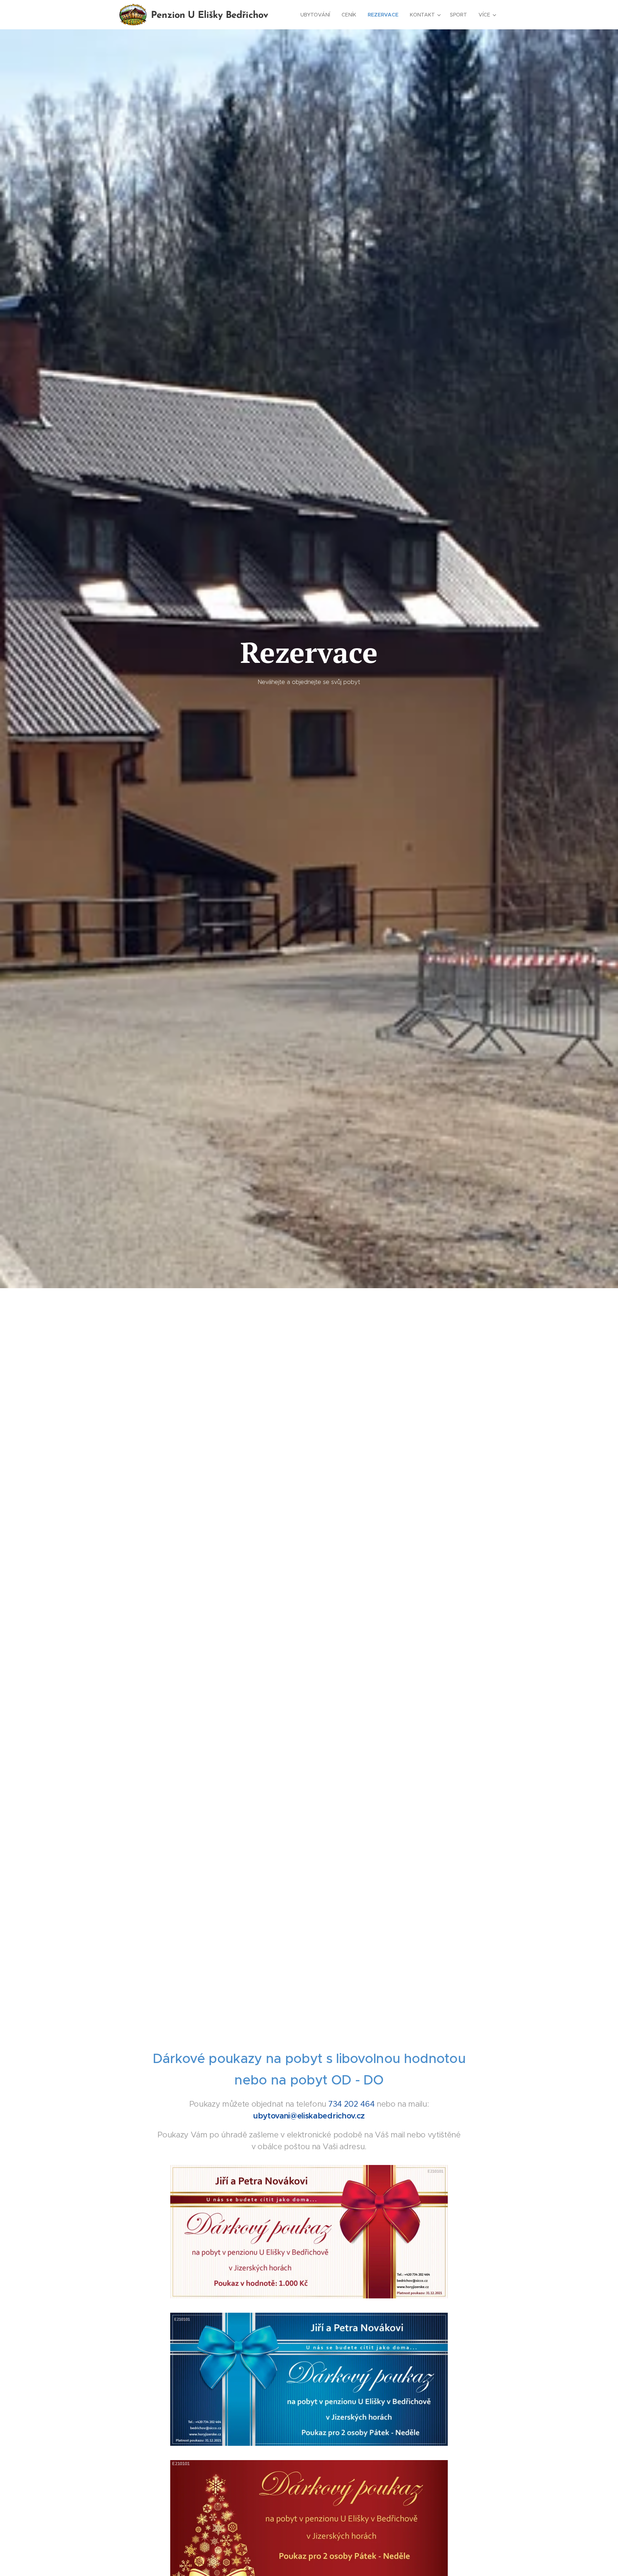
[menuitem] (317, 15)
